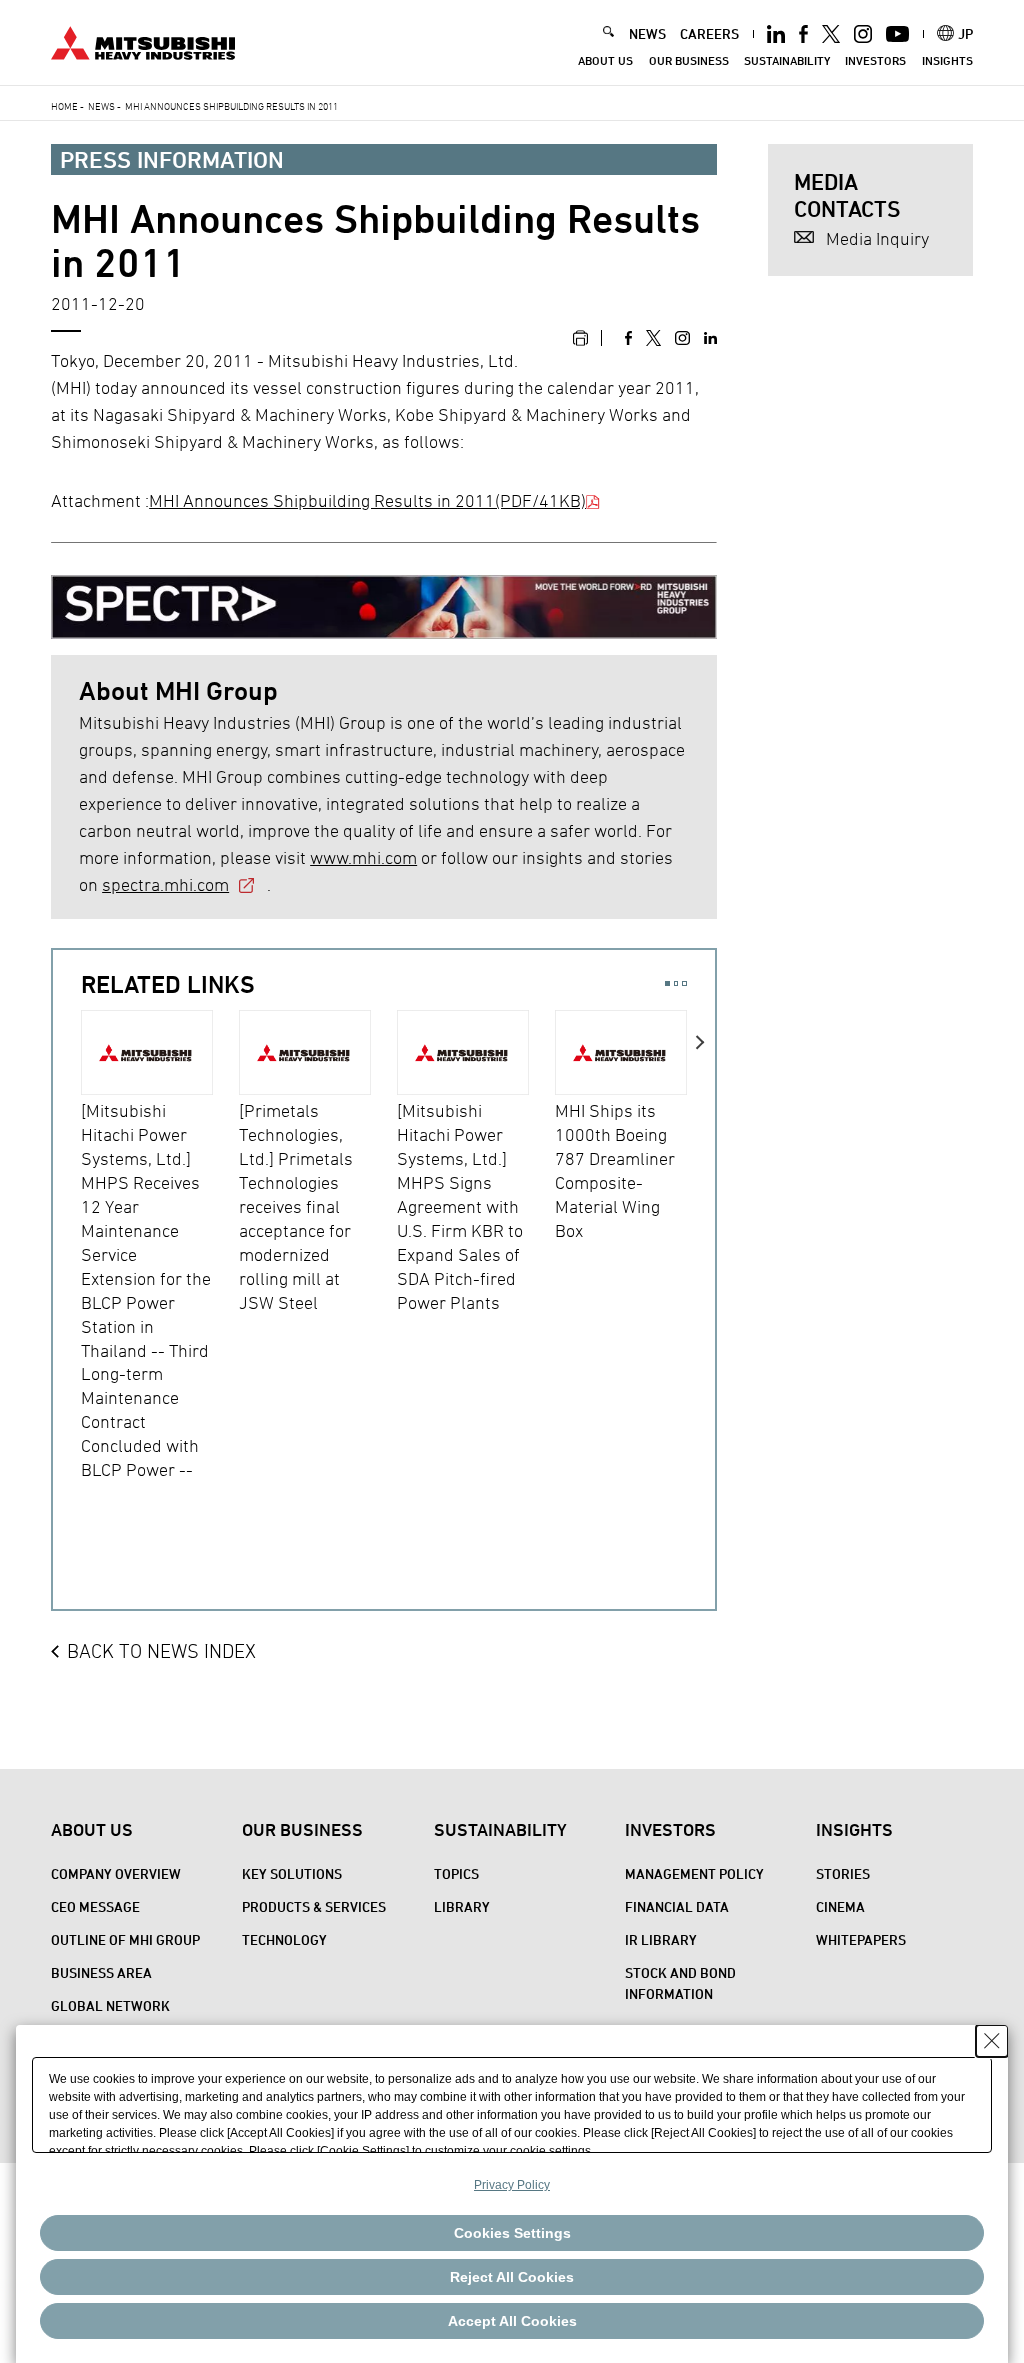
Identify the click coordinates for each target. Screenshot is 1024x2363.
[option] (160, 1246)
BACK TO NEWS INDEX (161, 1651)
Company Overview (116, 1873)
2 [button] (676, 983)
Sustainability (787, 60)
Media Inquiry (877, 238)
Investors (875, 60)
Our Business (689, 60)
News (101, 106)
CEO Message (95, 1906)
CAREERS (709, 33)
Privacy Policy (512, 2185)
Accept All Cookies (512, 2321)
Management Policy (694, 1873)
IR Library (661, 1939)
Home (64, 106)
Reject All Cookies (512, 2277)
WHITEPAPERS (861, 1939)
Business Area (101, 1972)
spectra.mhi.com (165, 884)
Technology (284, 1939)
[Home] (143, 40)
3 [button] (684, 983)
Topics (456, 1873)
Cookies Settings (512, 2233)
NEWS (647, 33)
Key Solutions (292, 1873)
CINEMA (840, 1906)
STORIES (843, 1873)
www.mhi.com (363, 857)
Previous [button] (67, 1271)
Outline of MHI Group (125, 1939)
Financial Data (677, 1906)
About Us (605, 60)
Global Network (110, 2005)
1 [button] (667, 983)
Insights (947, 60)
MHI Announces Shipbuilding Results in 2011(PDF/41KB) (367, 500)
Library (462, 1906)
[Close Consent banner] (992, 2041)
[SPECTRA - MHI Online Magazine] (384, 599)
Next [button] (701, 1271)
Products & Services (314, 1906)
